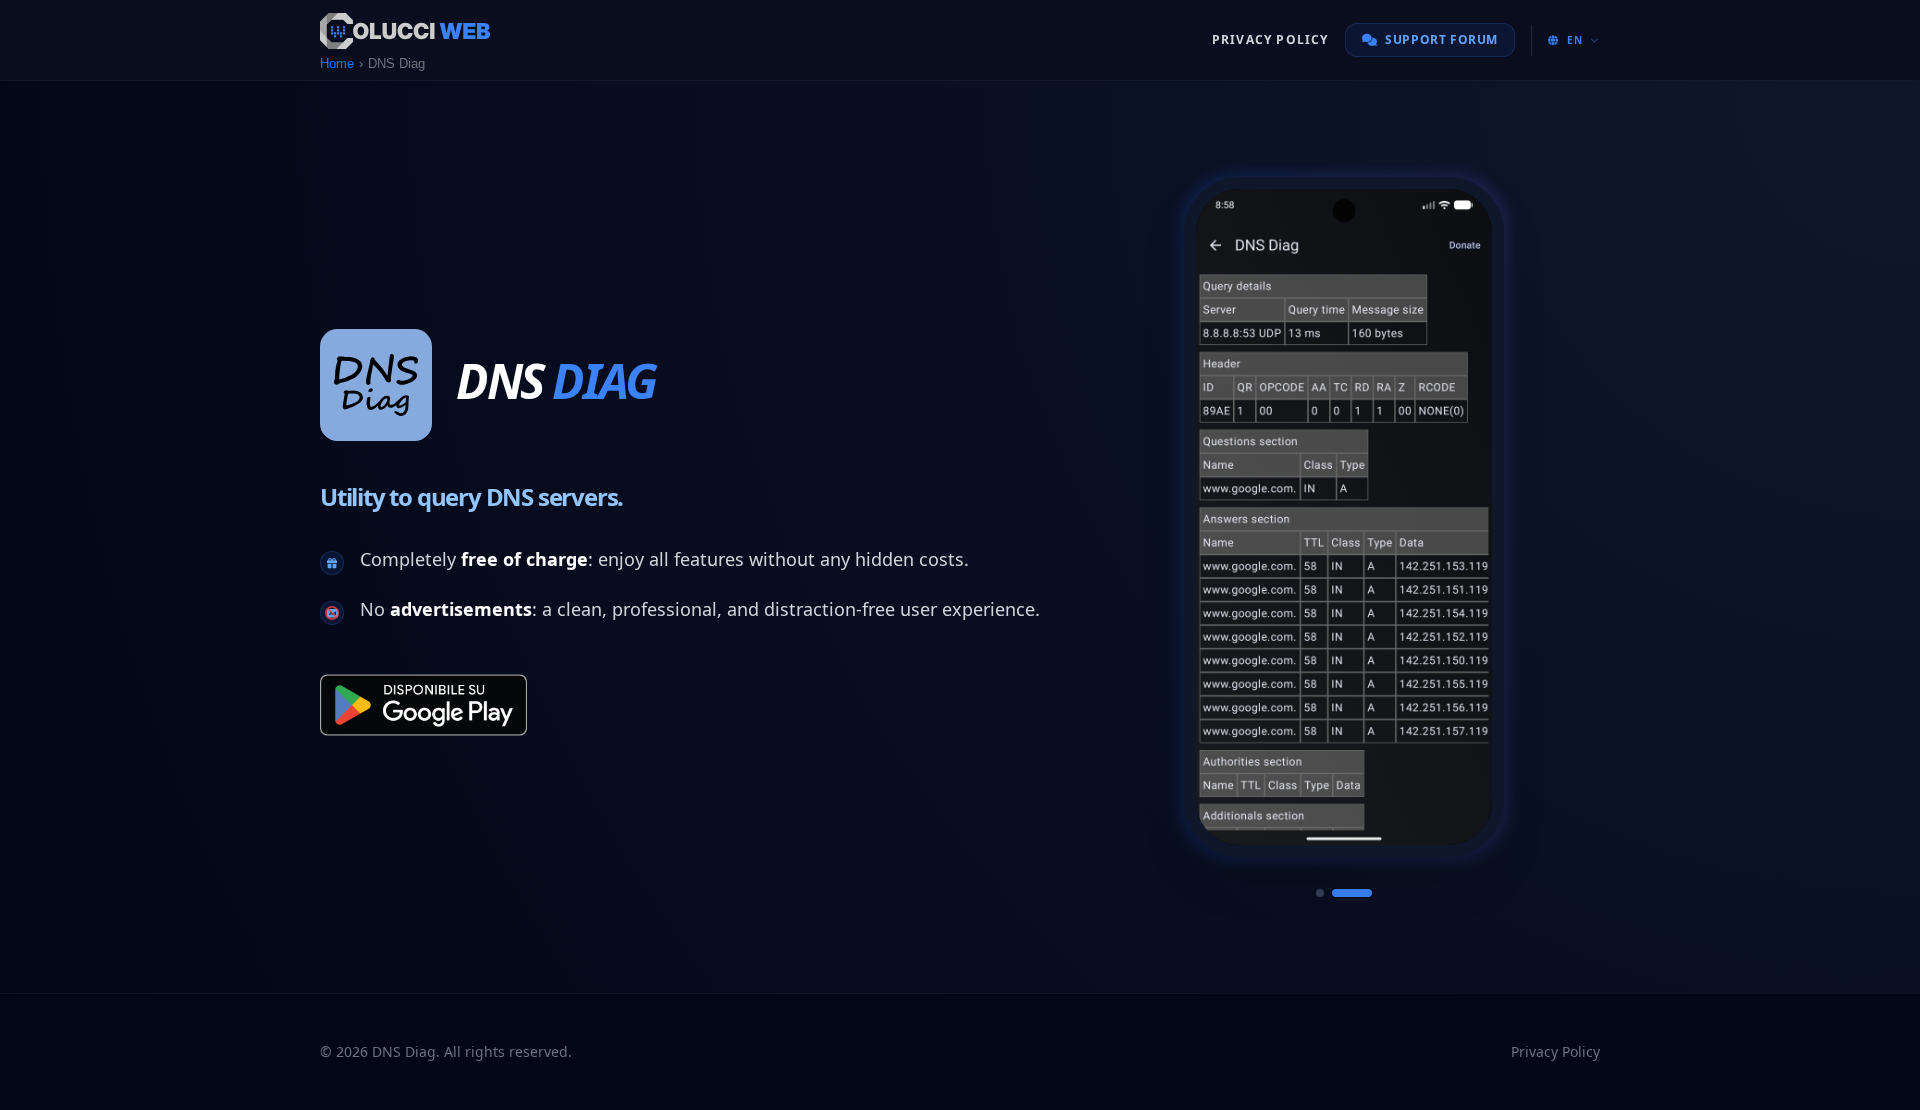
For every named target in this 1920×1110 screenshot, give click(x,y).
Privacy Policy (1270, 40)
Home (337, 63)
